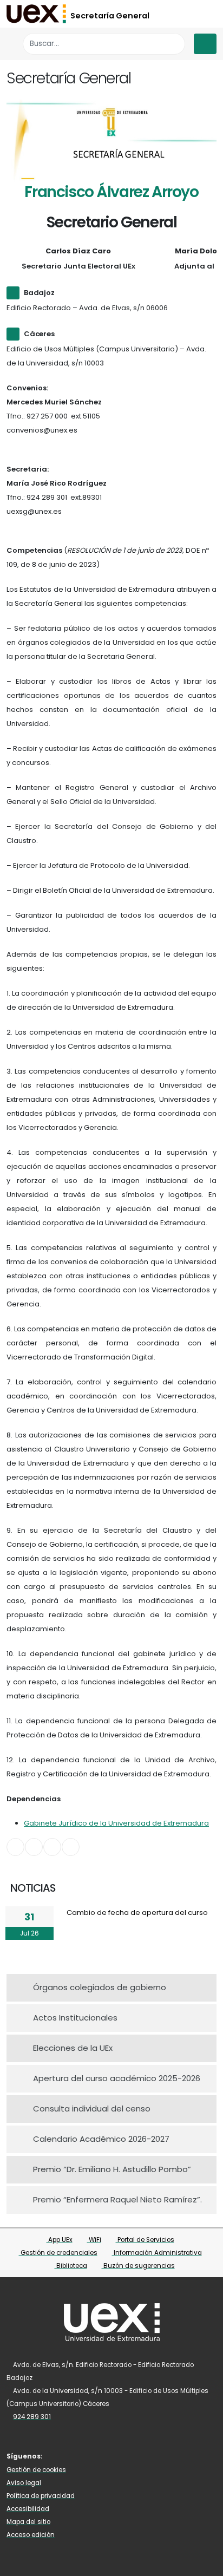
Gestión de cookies (36, 2470)
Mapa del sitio (28, 2522)
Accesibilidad (28, 2509)
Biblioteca (71, 2266)
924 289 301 (32, 2417)
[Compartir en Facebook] (15, 1847)
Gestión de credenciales (58, 2253)
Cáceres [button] (39, 334)
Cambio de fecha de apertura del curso (137, 1913)
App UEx (60, 2240)
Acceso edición (31, 2535)
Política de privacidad (41, 2496)
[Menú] (205, 44)
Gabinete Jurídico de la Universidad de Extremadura (116, 1823)
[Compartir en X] (34, 1847)
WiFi (94, 2240)
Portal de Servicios (145, 2240)
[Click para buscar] (174, 44)
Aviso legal (24, 2483)
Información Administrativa (157, 2253)
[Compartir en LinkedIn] (52, 1847)
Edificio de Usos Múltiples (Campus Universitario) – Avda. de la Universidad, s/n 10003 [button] (106, 356)
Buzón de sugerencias (138, 2266)
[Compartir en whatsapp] (71, 1847)
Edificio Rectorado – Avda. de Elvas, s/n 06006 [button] (87, 308)
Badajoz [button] (39, 293)
